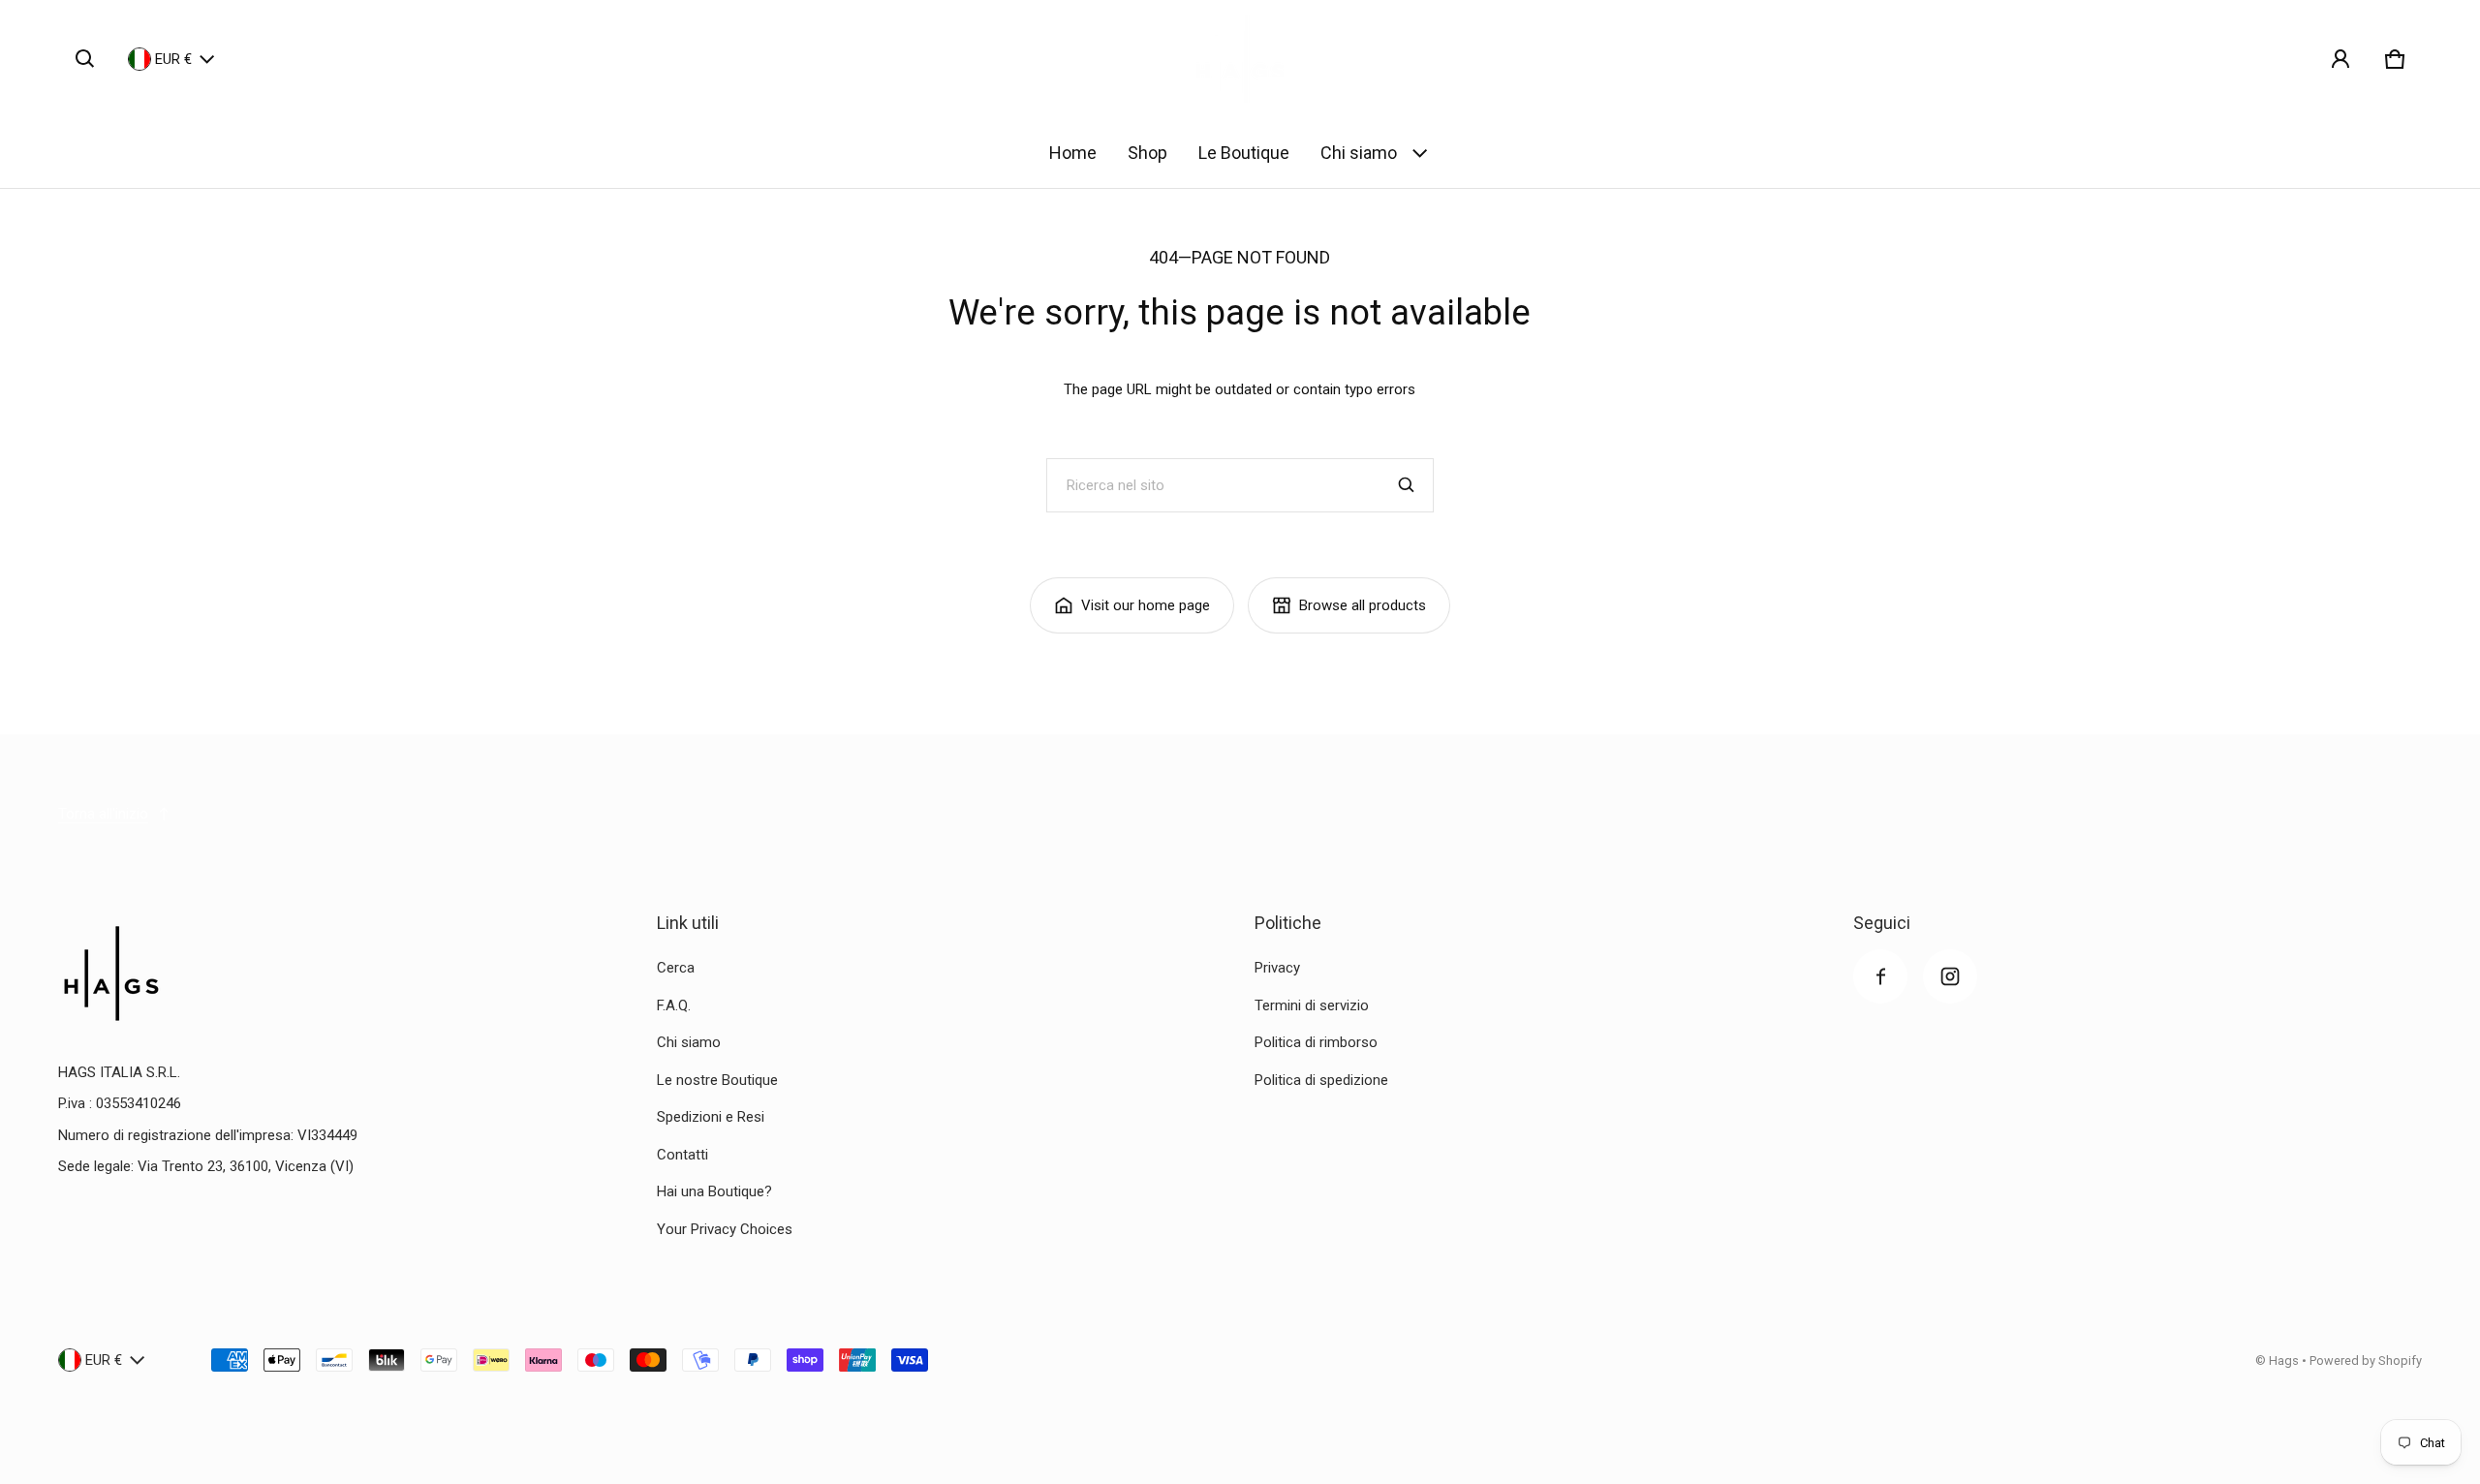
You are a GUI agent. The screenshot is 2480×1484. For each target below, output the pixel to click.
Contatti (682, 1155)
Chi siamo (1359, 153)
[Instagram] (1950, 976)
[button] (85, 59)
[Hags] (1240, 59)
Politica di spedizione (1321, 1080)
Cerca (676, 968)
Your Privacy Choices (725, 1229)
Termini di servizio (1312, 1005)
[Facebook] (1880, 976)
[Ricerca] (1407, 485)
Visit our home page (1146, 605)
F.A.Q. (674, 1005)
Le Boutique (1244, 153)
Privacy (1277, 968)
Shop (1147, 153)
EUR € (173, 59)
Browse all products (1363, 605)
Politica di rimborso (1316, 1042)
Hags (2284, 1360)
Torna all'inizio (103, 814)
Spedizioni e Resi (711, 1117)
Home (1073, 153)
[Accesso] (2340, 59)
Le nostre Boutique (717, 1080)
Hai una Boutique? (714, 1191)
